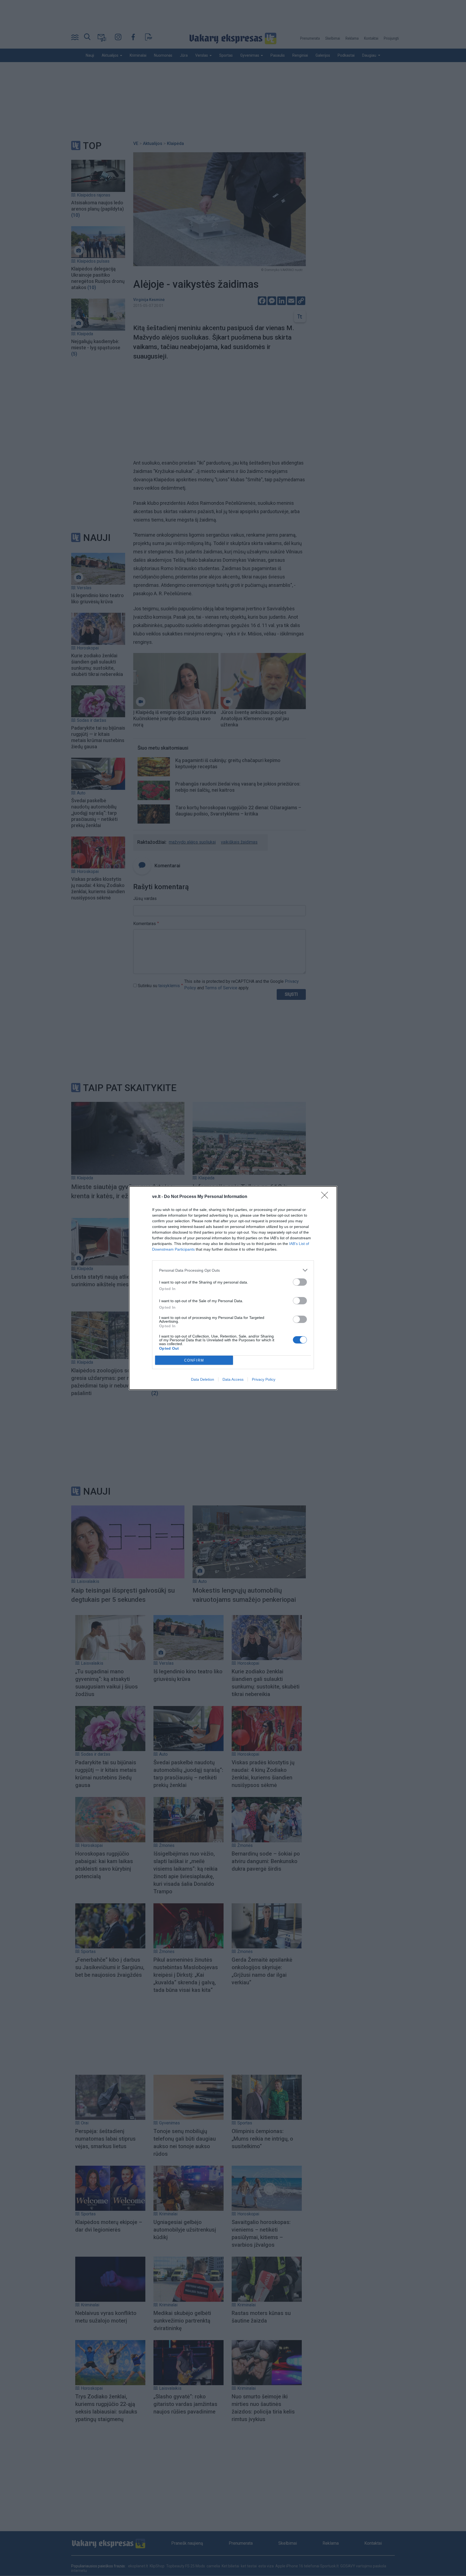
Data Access (233, 1379)
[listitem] (233, 1270)
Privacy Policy (264, 1379)
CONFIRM (194, 1360)
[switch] (300, 1282)
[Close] (326, 1197)
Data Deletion (203, 1379)
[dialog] (233, 1288)
